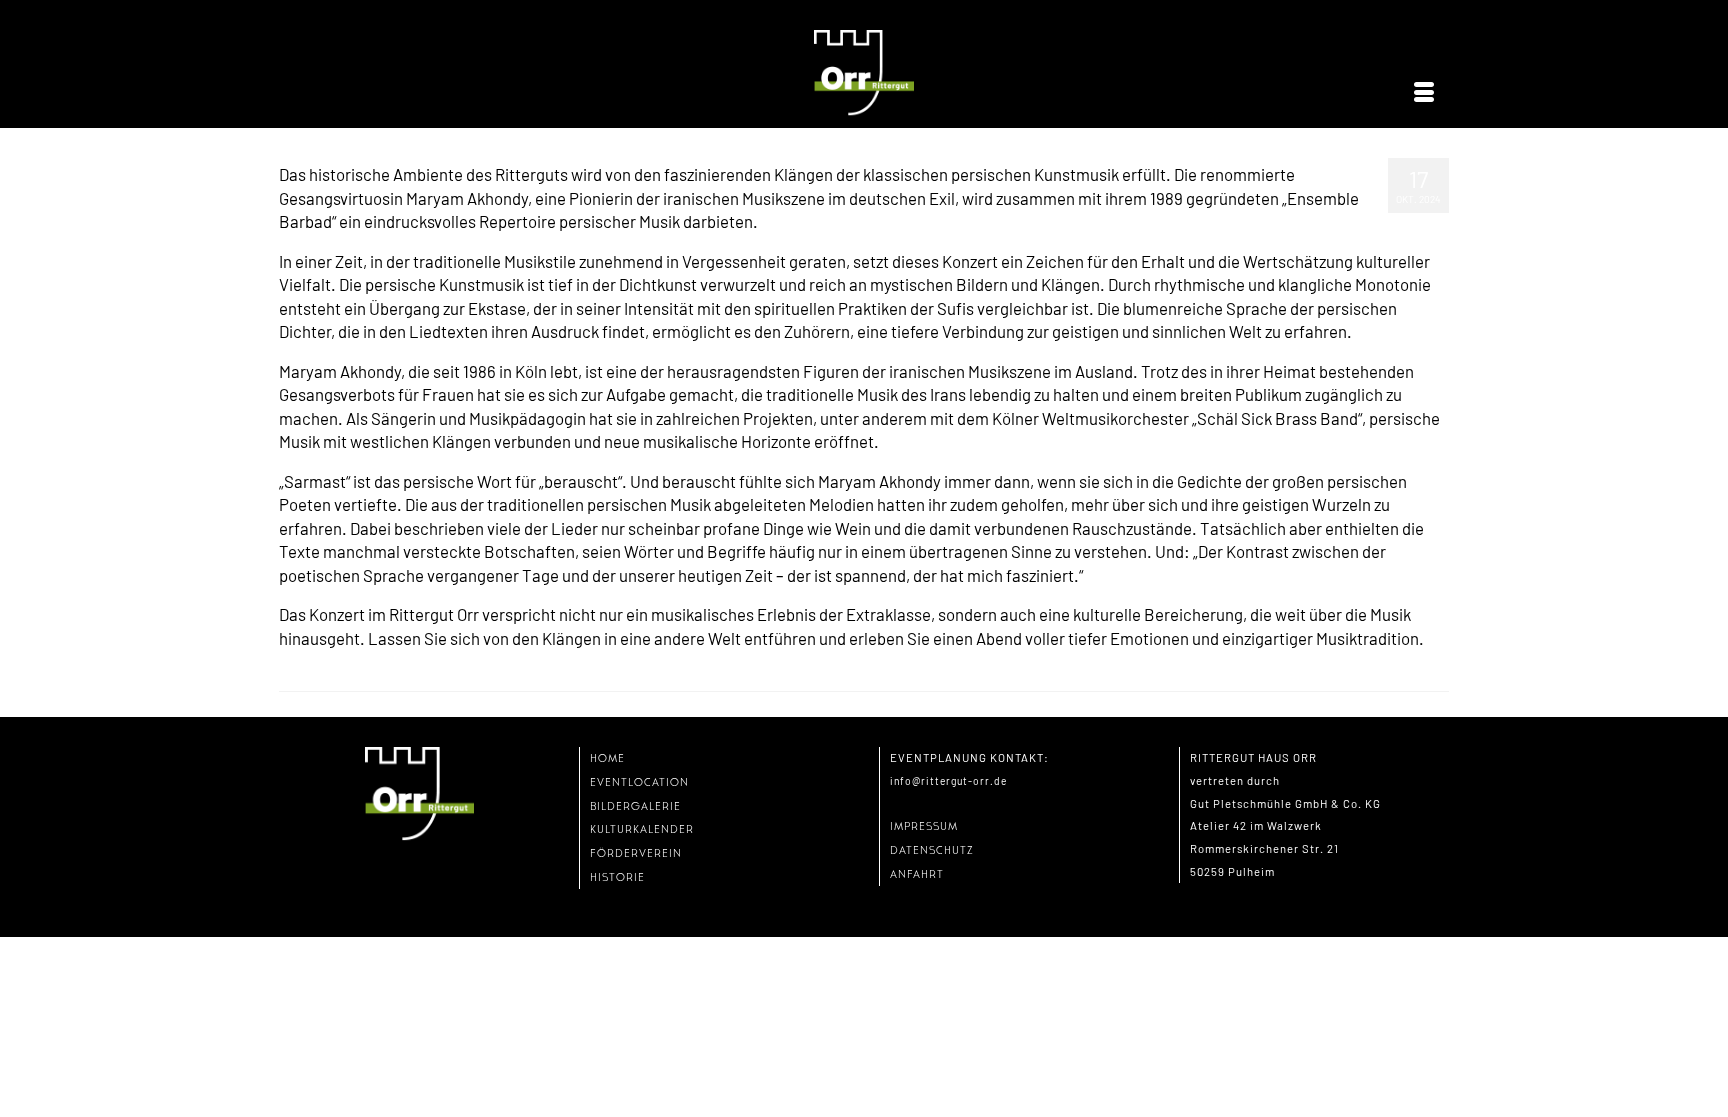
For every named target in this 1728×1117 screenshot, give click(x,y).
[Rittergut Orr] (864, 73)
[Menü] (1424, 93)
